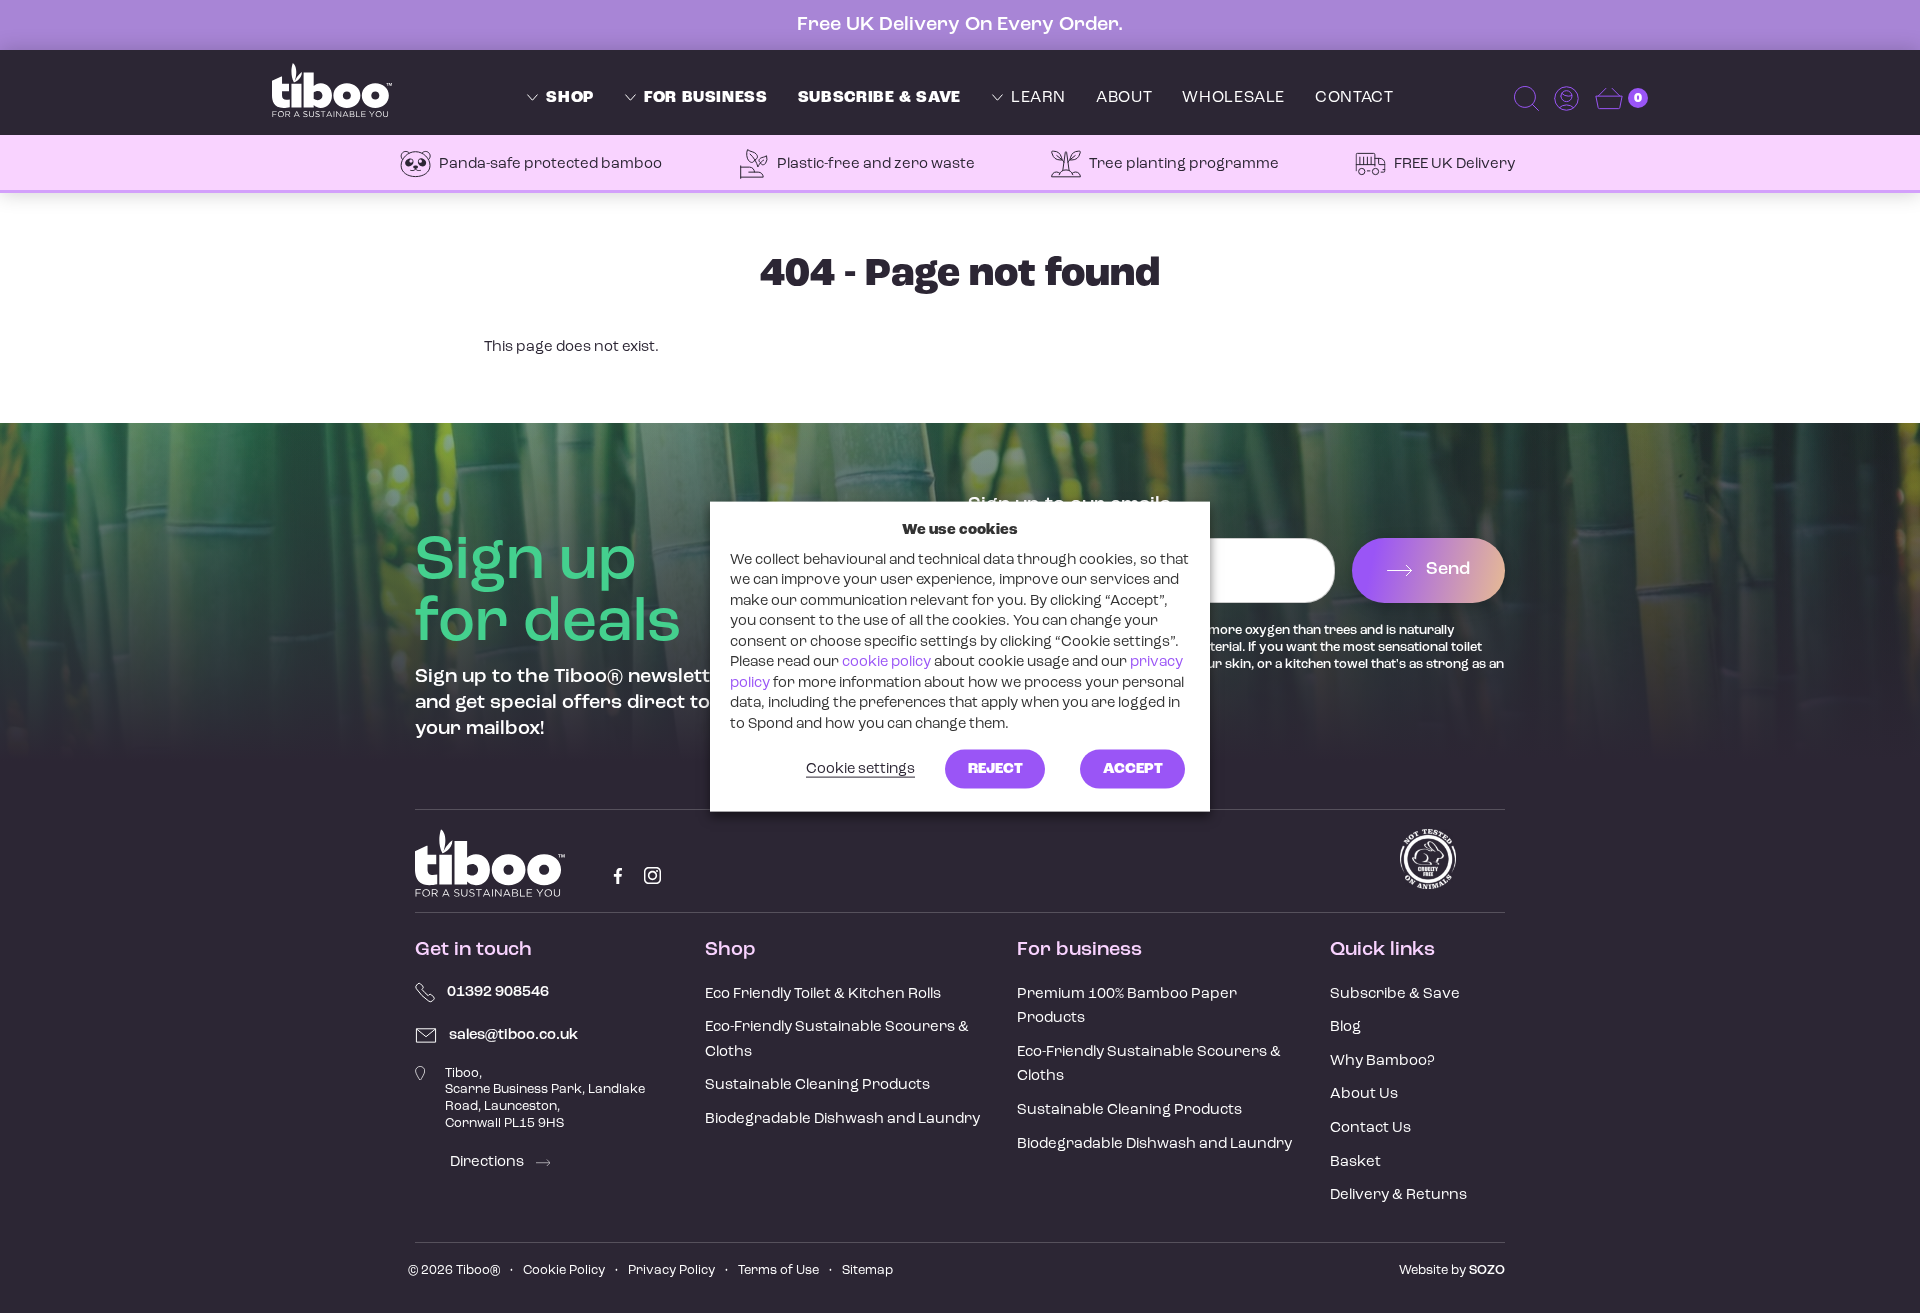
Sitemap (867, 1270)
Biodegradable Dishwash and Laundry (842, 1119)
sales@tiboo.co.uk (513, 1035)
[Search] (1528, 98)
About (1124, 98)
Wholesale (1233, 98)
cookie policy (886, 662)
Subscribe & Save (879, 98)
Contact (1354, 98)
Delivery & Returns (1398, 1195)
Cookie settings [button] (860, 769)
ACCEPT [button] (1133, 769)
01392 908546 (498, 992)
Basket (1355, 1162)
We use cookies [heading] (960, 529)
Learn (1038, 98)
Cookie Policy (564, 1270)
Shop (570, 98)
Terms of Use (778, 1270)
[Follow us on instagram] (652, 875)
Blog (1345, 1027)
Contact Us (1370, 1128)
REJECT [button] (995, 769)
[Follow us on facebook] (617, 875)
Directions (488, 1162)
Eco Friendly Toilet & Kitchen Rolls (823, 994)
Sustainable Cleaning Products (817, 1085)
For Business (706, 98)
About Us (1364, 1094)
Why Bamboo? (1382, 1061)
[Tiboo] (332, 90)
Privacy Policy (671, 1270)
